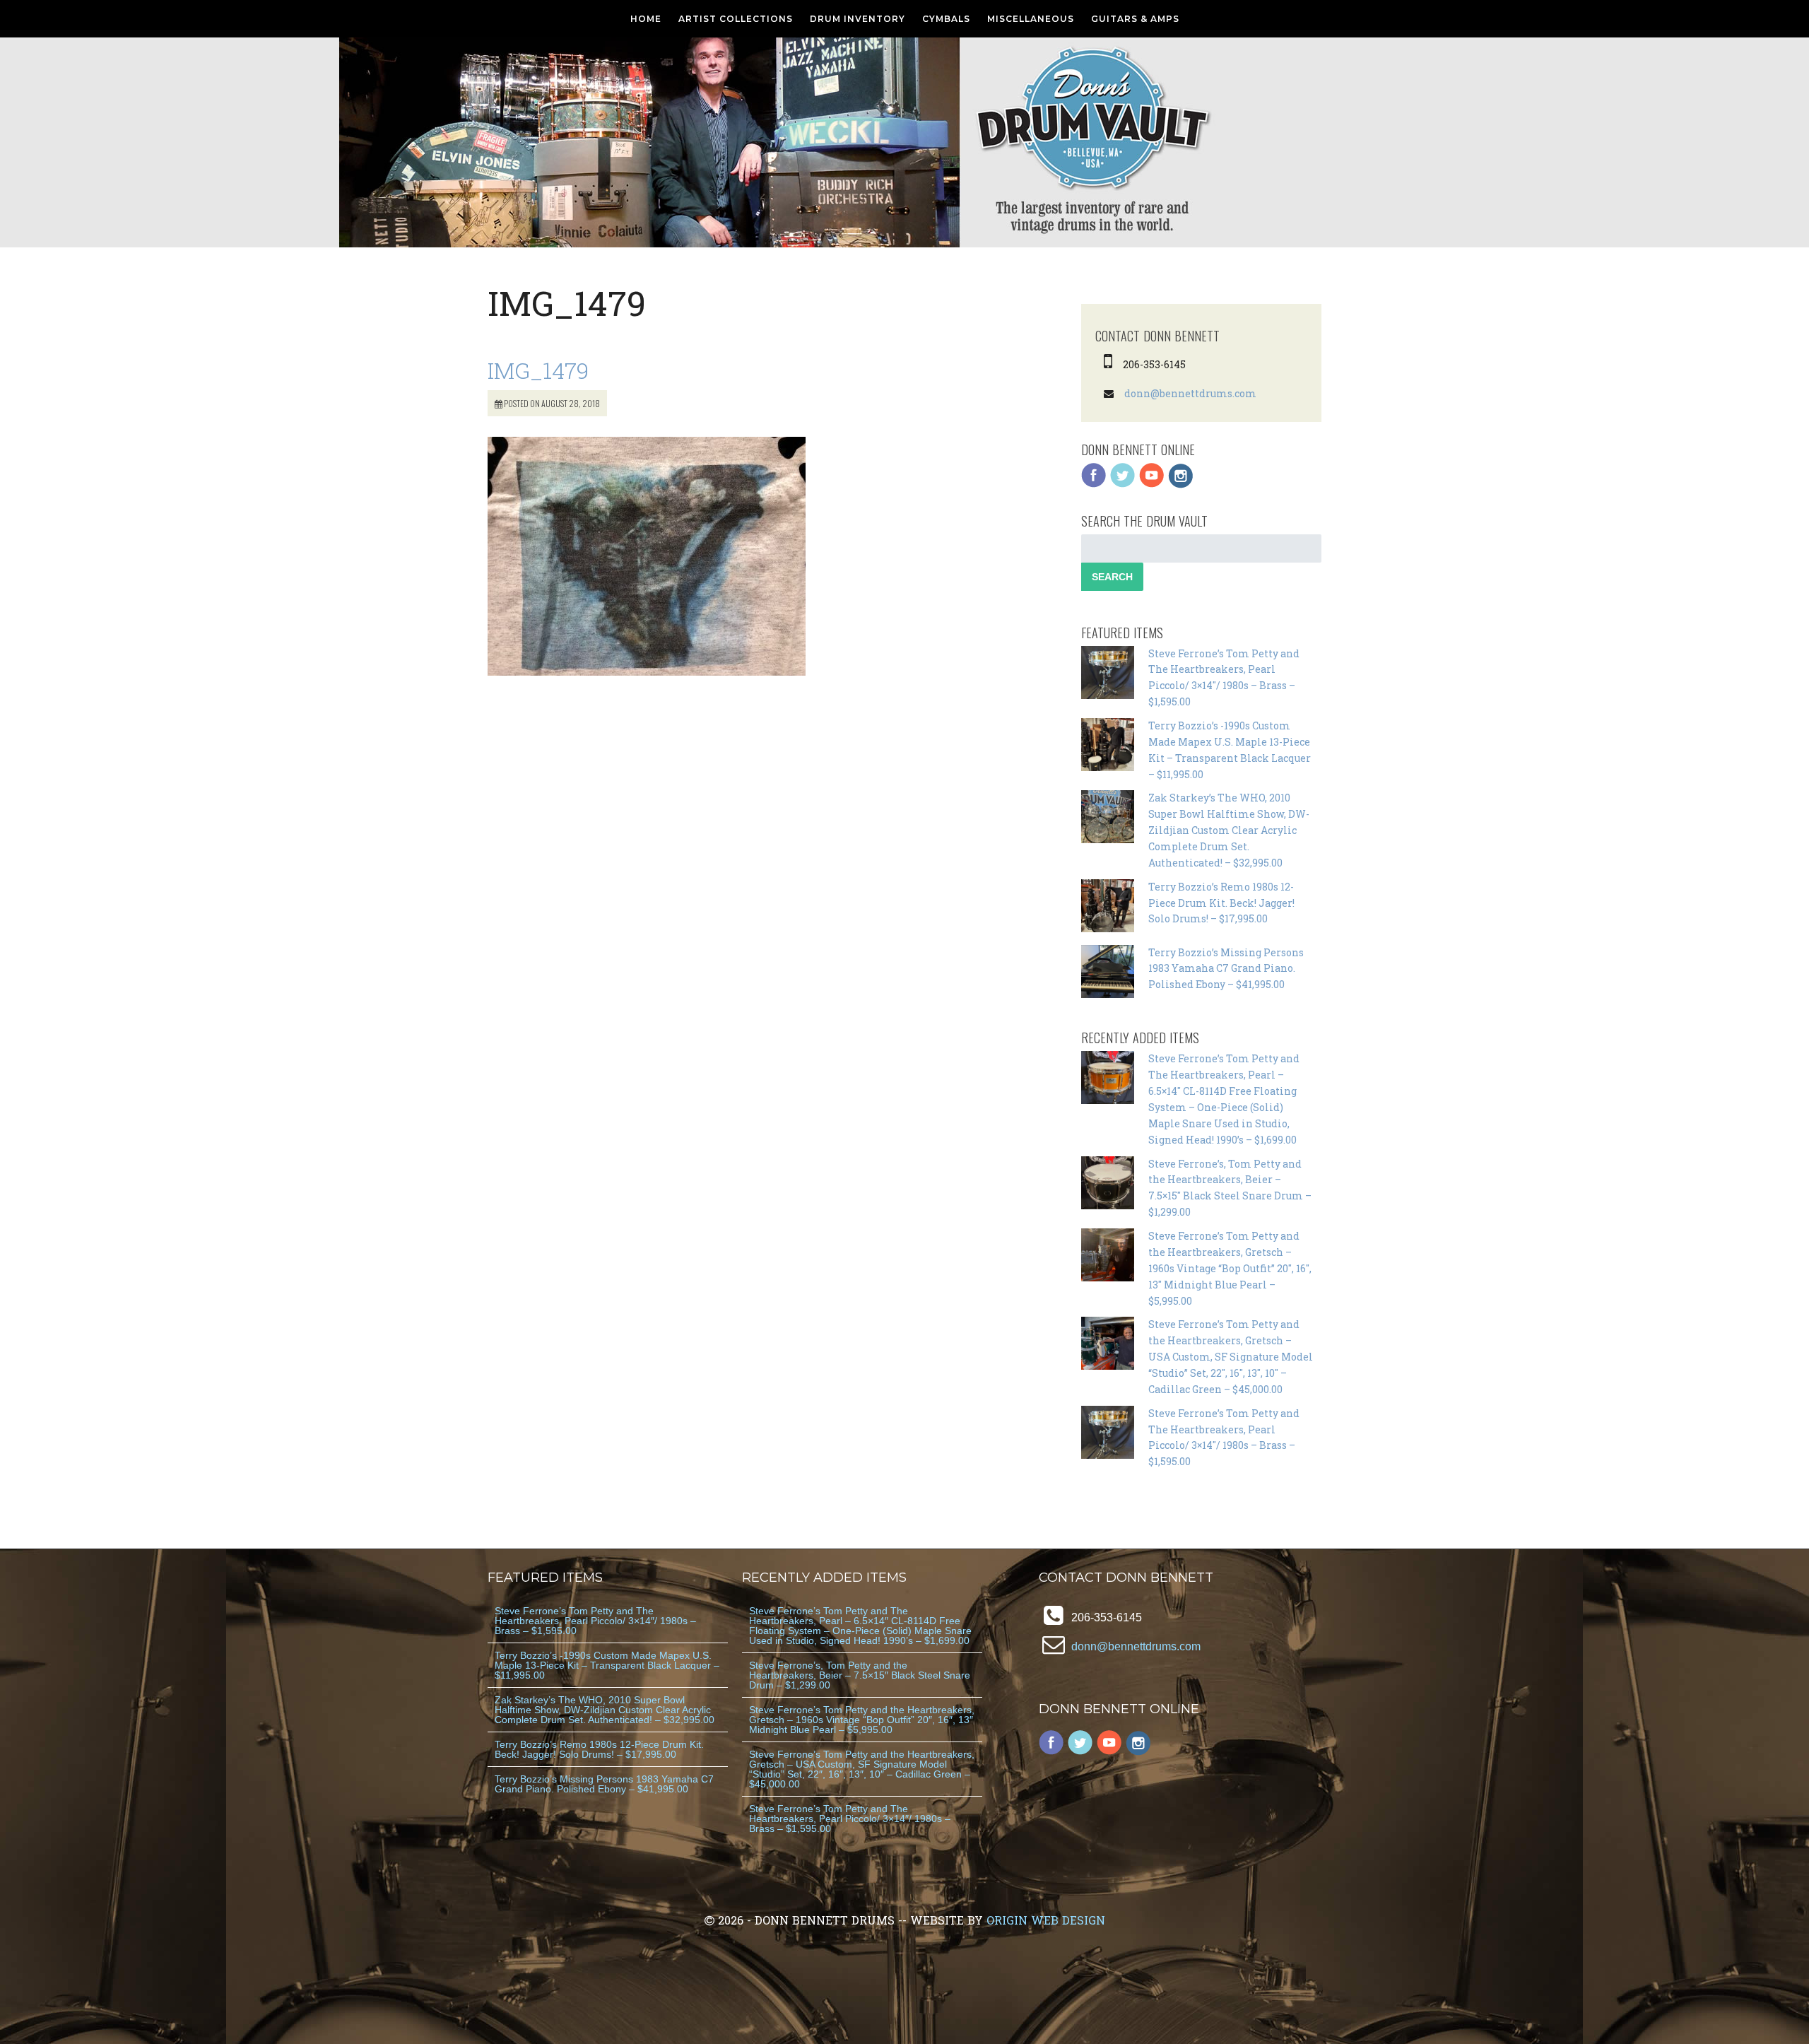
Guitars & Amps (1135, 19)
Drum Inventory (858, 19)
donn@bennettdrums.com (1190, 393)
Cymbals (946, 19)
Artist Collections (736, 19)
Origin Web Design (1046, 1920)
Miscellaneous (1031, 19)
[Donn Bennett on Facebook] (1094, 484)
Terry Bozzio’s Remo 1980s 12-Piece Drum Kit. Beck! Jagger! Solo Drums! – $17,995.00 (1221, 903)
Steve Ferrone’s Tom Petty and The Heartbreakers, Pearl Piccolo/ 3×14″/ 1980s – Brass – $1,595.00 (595, 1621)
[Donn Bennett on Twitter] (1123, 484)
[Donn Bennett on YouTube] (1152, 484)
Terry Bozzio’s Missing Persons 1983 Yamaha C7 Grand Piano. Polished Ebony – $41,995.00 (1226, 969)
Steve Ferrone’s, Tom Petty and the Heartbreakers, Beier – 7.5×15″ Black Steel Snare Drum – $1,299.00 (860, 1675)
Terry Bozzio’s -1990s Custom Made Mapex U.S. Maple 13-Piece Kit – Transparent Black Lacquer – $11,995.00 (607, 1665)
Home (646, 19)
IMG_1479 (538, 370)
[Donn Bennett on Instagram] (1181, 484)
